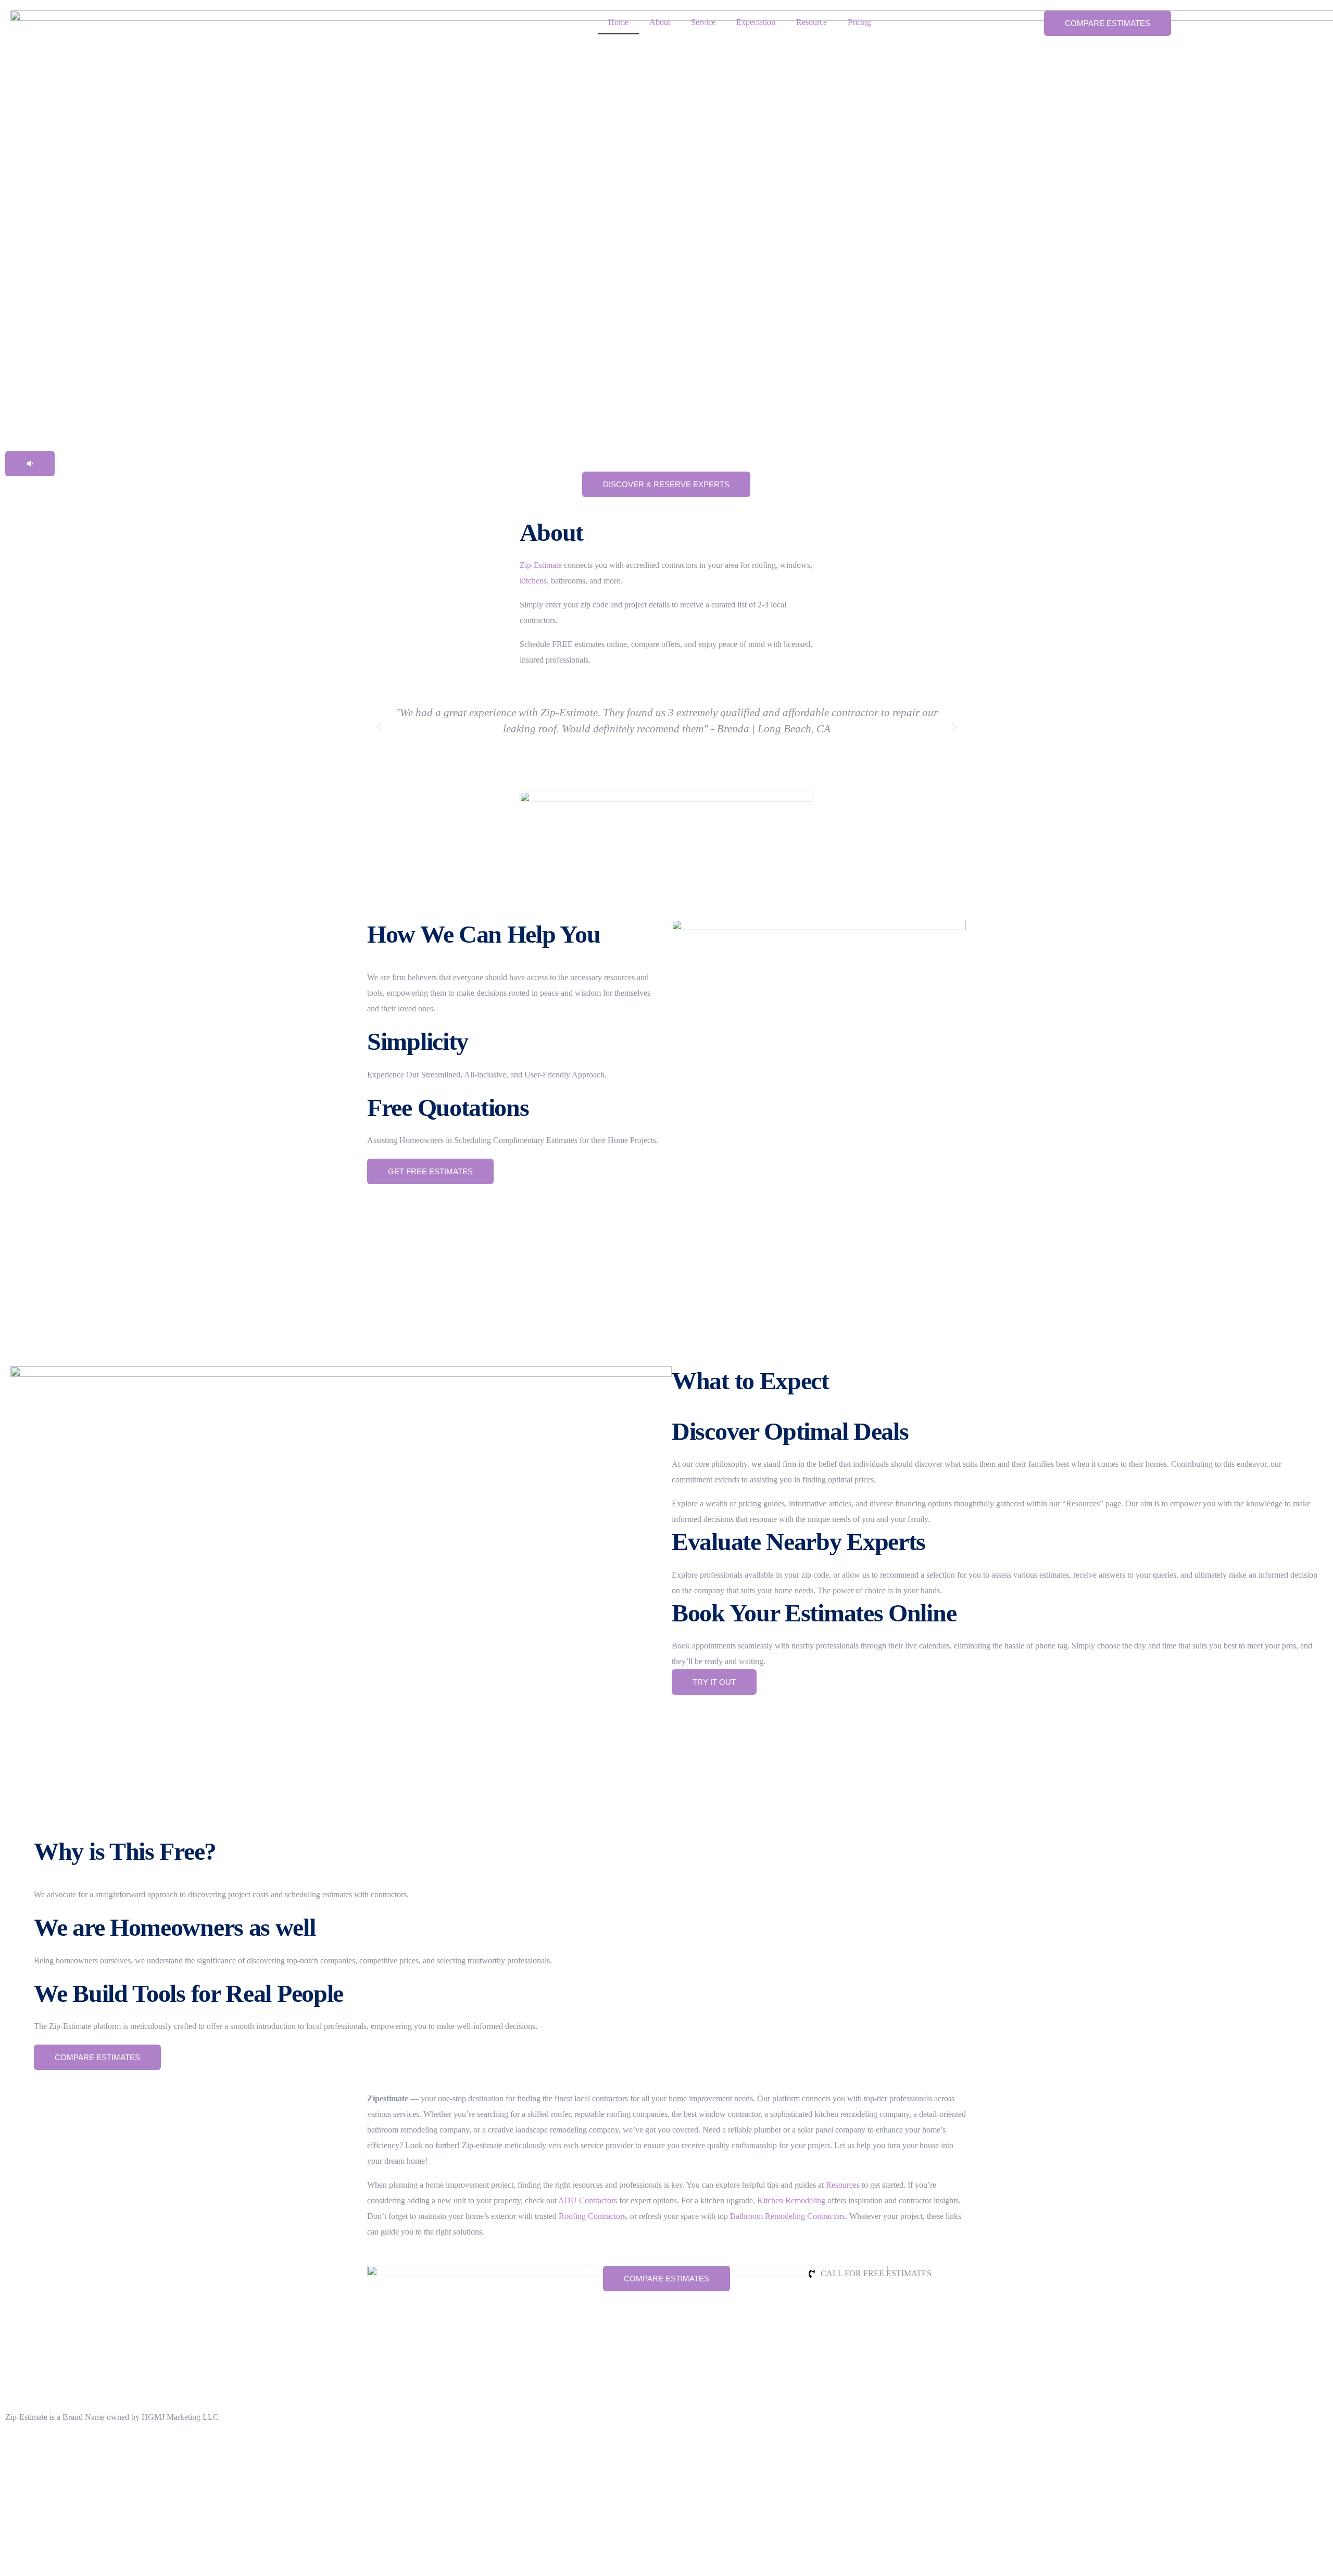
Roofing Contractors (592, 2216)
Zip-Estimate (541, 565)
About (660, 22)
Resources (843, 2185)
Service (703, 22)
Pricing (859, 22)
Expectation (756, 22)
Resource (812, 22)
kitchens (533, 581)
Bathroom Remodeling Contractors (788, 2216)
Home (618, 22)
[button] (30, 464)
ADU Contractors (588, 2200)
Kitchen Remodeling (791, 2200)
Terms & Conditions (41, 2443)
